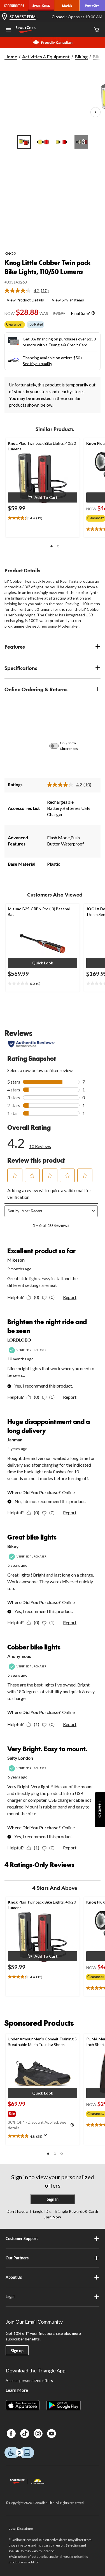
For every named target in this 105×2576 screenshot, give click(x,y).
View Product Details (25, 300)
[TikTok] (25, 2434)
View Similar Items (68, 300)
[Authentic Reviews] (32, 1044)
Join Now (53, 2217)
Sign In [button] (53, 2199)
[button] (43, 497)
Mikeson (16, 1260)
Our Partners (17, 2258)
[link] (29, 291)
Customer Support (22, 2239)
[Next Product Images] (95, 112)
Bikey (13, 1546)
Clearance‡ (15, 324)
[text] (43, 518)
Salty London (20, 1758)
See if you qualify (37, 364)
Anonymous (19, 1656)
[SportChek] (41, 6)
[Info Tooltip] (93, 313)
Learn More (17, 2390)
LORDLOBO (19, 1340)
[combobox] (55, 1211)
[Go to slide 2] (43, 142)
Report (70, 1297)
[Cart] (97, 30)
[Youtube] (52, 2434)
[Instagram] (38, 2434)
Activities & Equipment (46, 57)
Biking (81, 57)
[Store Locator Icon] (4, 17)
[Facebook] (11, 2434)
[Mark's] (67, 6)
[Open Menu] (8, 30)
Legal (10, 2297)
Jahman (15, 1440)
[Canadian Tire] (14, 6)
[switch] (57, 746)
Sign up (17, 2351)
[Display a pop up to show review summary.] (46, 2137)
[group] (17, 2113)
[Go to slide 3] (62, 142)
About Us (14, 2277)
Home (11, 57)
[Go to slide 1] (24, 142)
